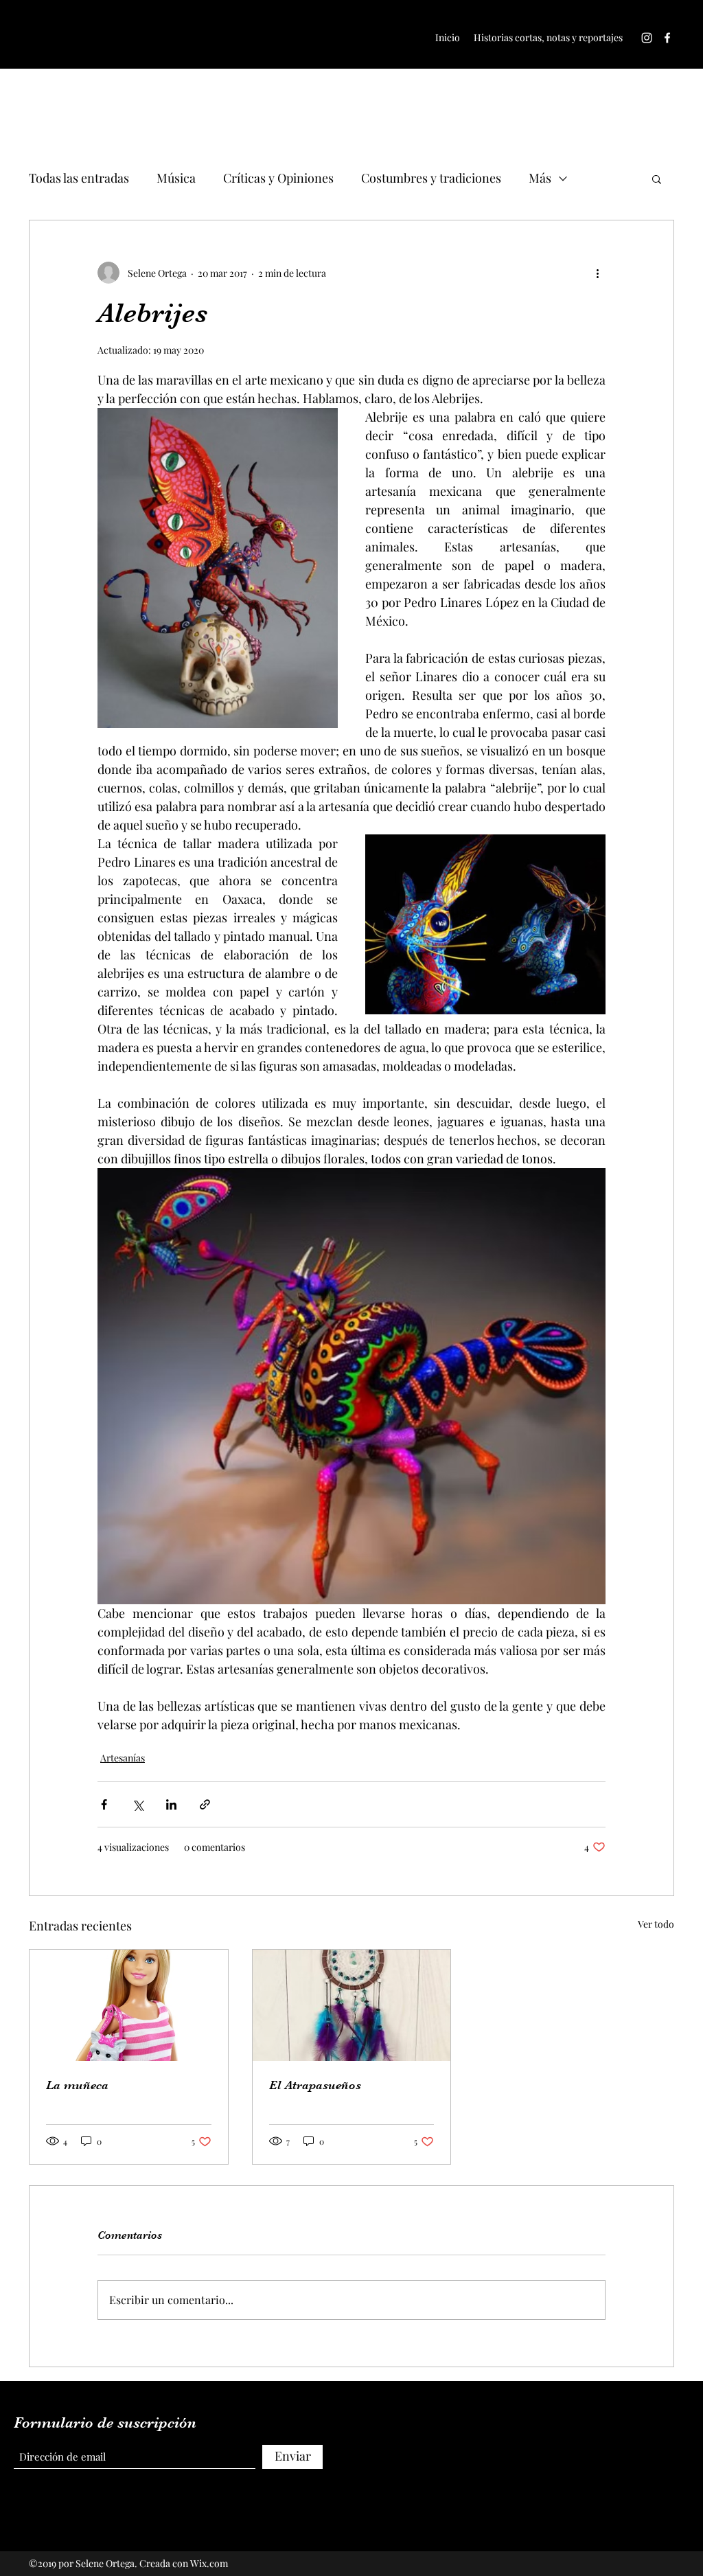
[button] (657, 179)
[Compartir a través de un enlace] (205, 1804)
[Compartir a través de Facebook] (104, 1804)
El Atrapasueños (315, 2085)
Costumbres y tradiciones (431, 178)
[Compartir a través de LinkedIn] (171, 1804)
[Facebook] (667, 38)
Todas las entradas (79, 178)
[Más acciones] (597, 273)
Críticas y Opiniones (278, 178)
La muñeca (77, 2085)
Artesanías (123, 1758)
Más (540, 178)
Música (176, 178)
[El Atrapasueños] (352, 2005)
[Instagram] (647, 38)
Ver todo (656, 1924)
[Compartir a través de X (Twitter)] (138, 1804)
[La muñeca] (129, 2005)
